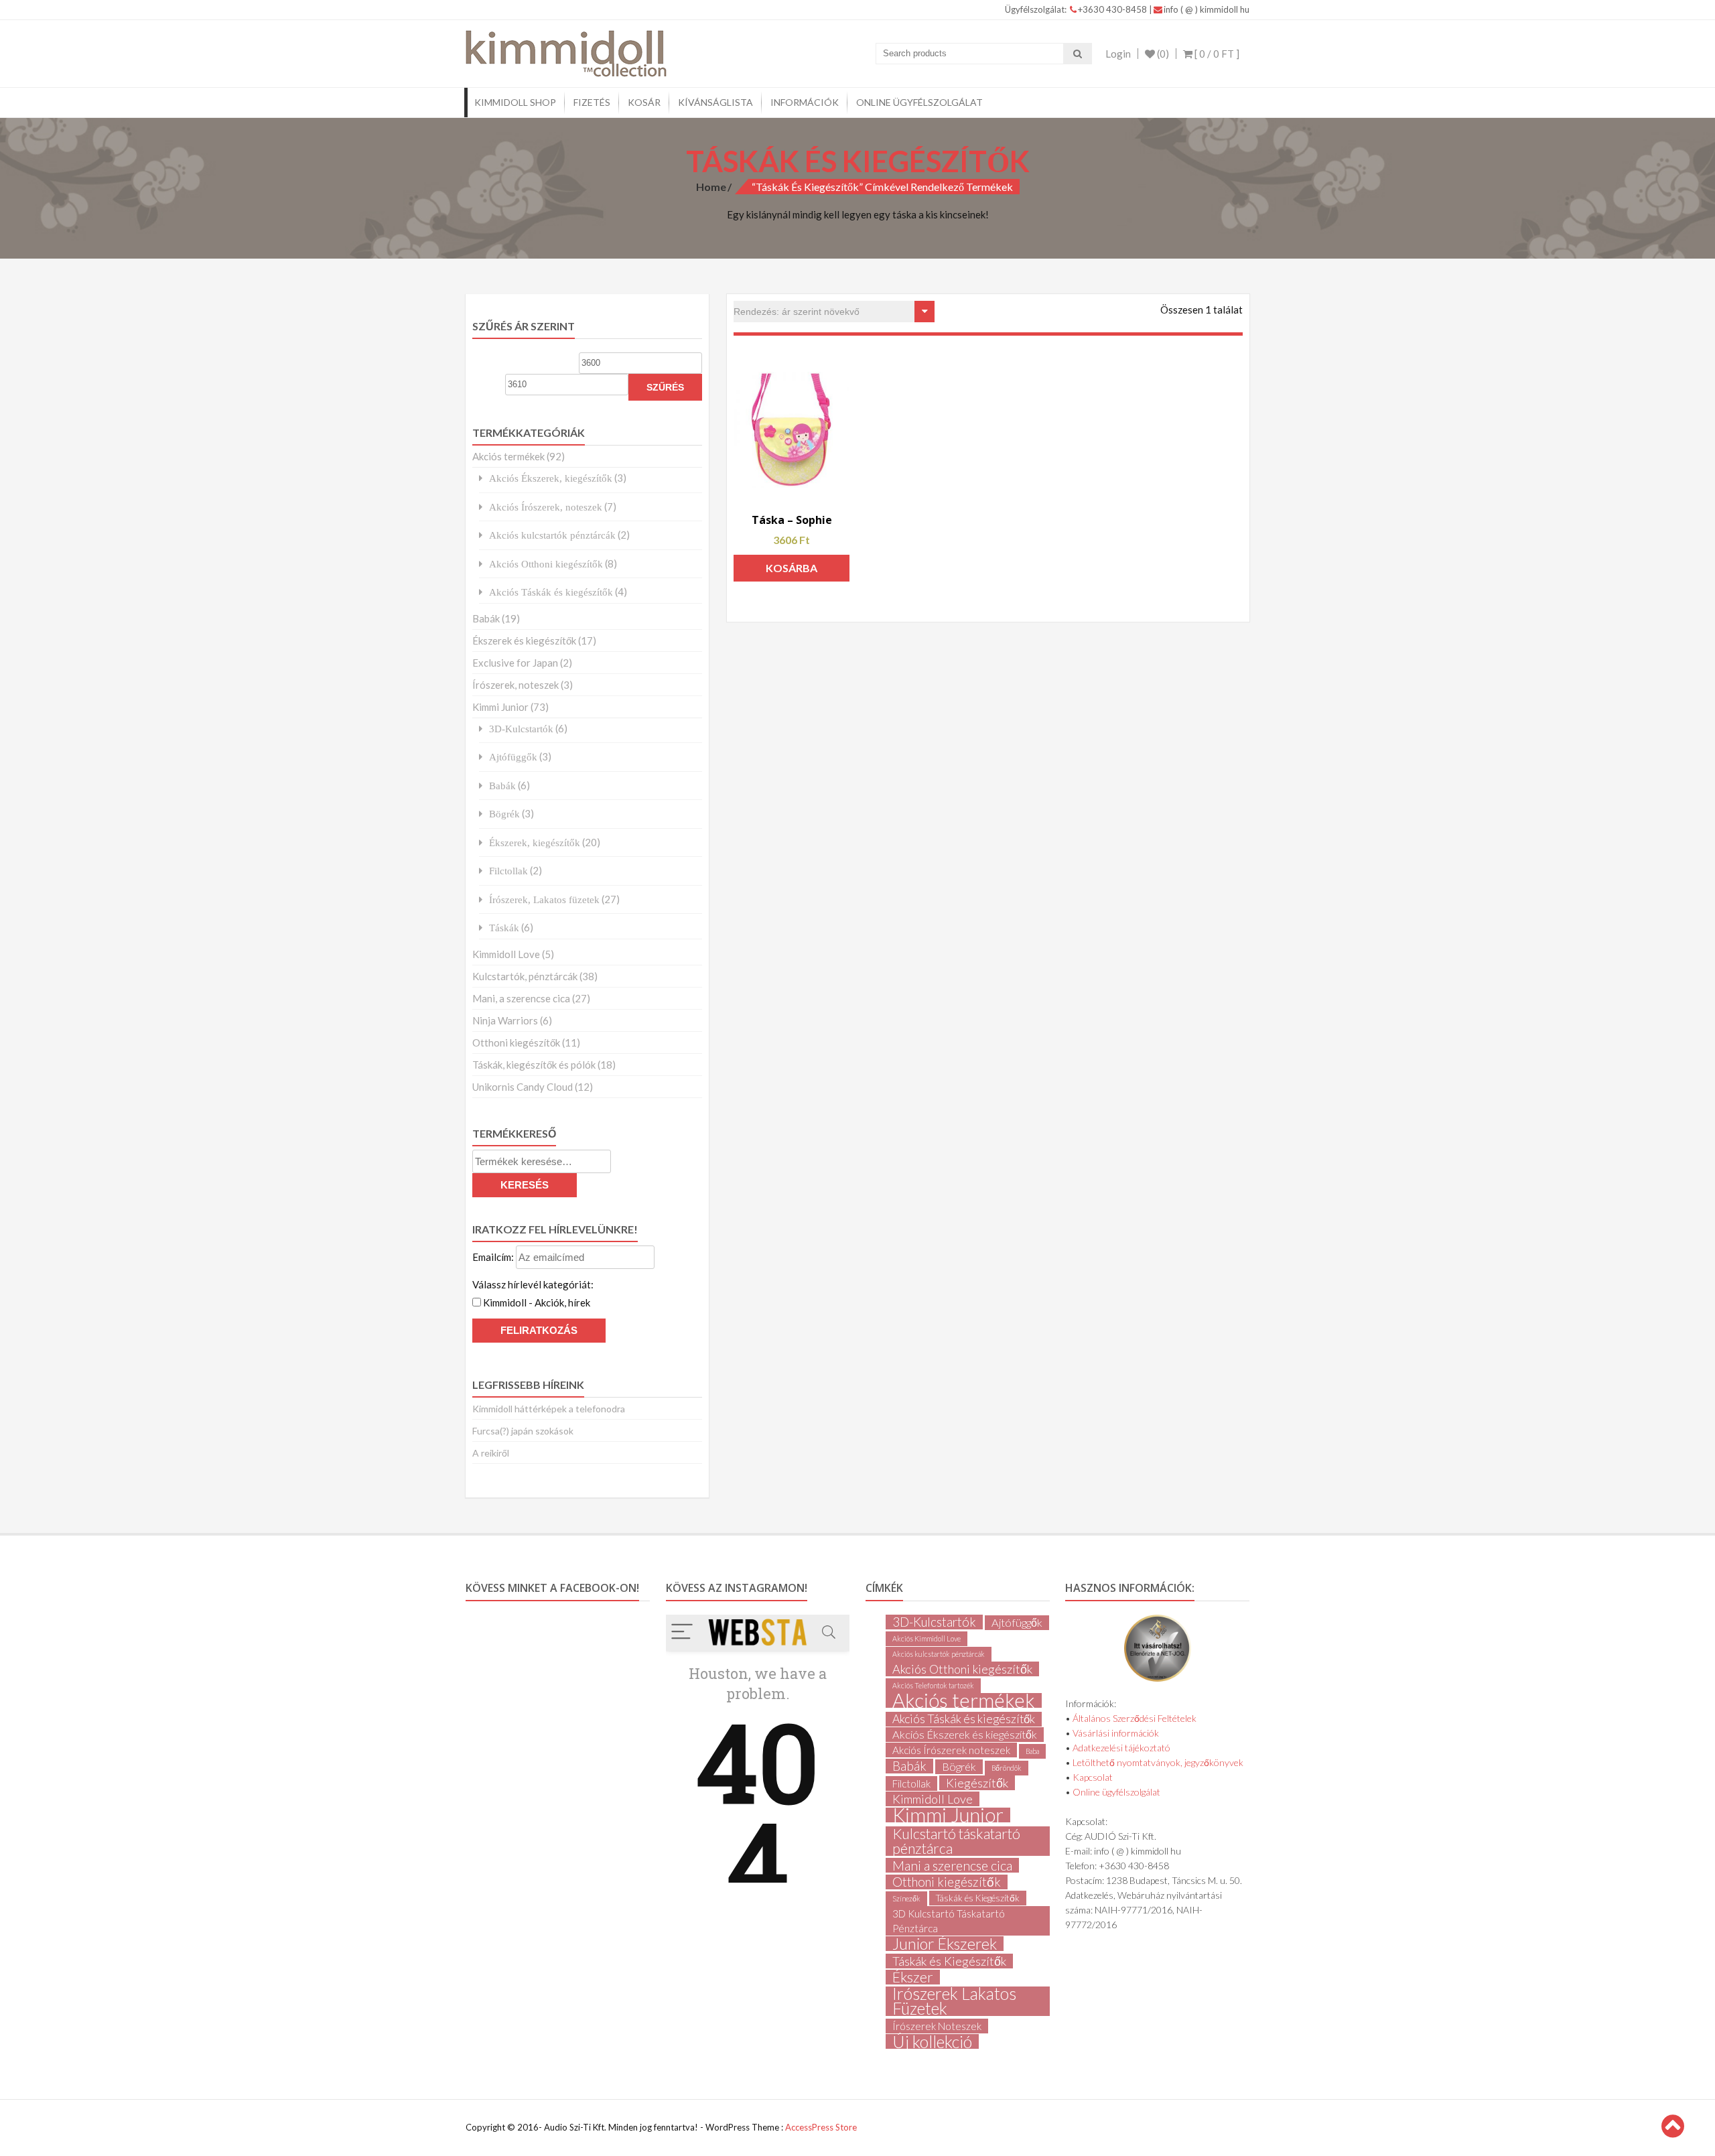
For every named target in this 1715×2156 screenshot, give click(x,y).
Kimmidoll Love (506, 954)
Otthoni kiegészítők (516, 1042)
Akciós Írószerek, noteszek (546, 507)
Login (1118, 54)
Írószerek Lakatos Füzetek (954, 2001)
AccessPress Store (821, 2127)
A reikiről (491, 1453)
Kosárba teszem (792, 571)
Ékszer (913, 1977)
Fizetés (592, 102)
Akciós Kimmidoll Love (927, 1638)
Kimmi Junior (500, 707)
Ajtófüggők (513, 757)
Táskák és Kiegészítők (978, 1898)
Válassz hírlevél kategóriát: (533, 1284)
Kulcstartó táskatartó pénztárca (956, 1841)
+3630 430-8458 (1113, 9)
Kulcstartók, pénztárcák (525, 976)
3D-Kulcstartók (521, 729)
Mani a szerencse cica (952, 1865)
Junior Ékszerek (945, 1944)
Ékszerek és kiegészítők (524, 641)
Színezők (906, 1898)
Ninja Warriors (505, 1020)
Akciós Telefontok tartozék (933, 1685)
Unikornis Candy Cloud (523, 1087)
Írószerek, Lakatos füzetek (544, 899)
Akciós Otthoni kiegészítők (546, 564)
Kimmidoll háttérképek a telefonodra (549, 1409)
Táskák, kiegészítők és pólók (534, 1065)
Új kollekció (932, 2041)
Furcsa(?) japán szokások (523, 1431)
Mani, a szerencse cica (521, 998)
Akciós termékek (508, 456)
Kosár (644, 102)
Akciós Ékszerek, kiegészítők (551, 478)
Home (711, 187)
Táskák (504, 928)
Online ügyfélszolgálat (919, 102)
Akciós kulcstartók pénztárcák (552, 535)
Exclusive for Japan (515, 663)
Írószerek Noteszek (937, 2026)
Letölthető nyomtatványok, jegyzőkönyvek (1158, 1762)
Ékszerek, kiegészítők (535, 843)
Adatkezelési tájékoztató (1121, 1748)
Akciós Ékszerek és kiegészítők (965, 1734)
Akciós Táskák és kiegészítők (551, 592)
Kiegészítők (977, 1783)
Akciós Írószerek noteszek (951, 1750)
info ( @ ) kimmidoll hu (1207, 9)
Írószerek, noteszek (516, 685)
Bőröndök (1007, 1768)
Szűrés (665, 387)
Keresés (525, 1185)
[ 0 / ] (1216, 54)
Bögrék (504, 814)
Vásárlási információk (1116, 1733)
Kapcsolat (1093, 1777)
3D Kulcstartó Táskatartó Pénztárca (949, 1921)
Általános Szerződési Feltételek (1135, 1718)
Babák (486, 618)
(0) (1162, 54)
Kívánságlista (715, 102)
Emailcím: (494, 1257)
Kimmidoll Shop (515, 102)
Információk (805, 102)
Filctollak (508, 871)
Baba (1032, 1751)
